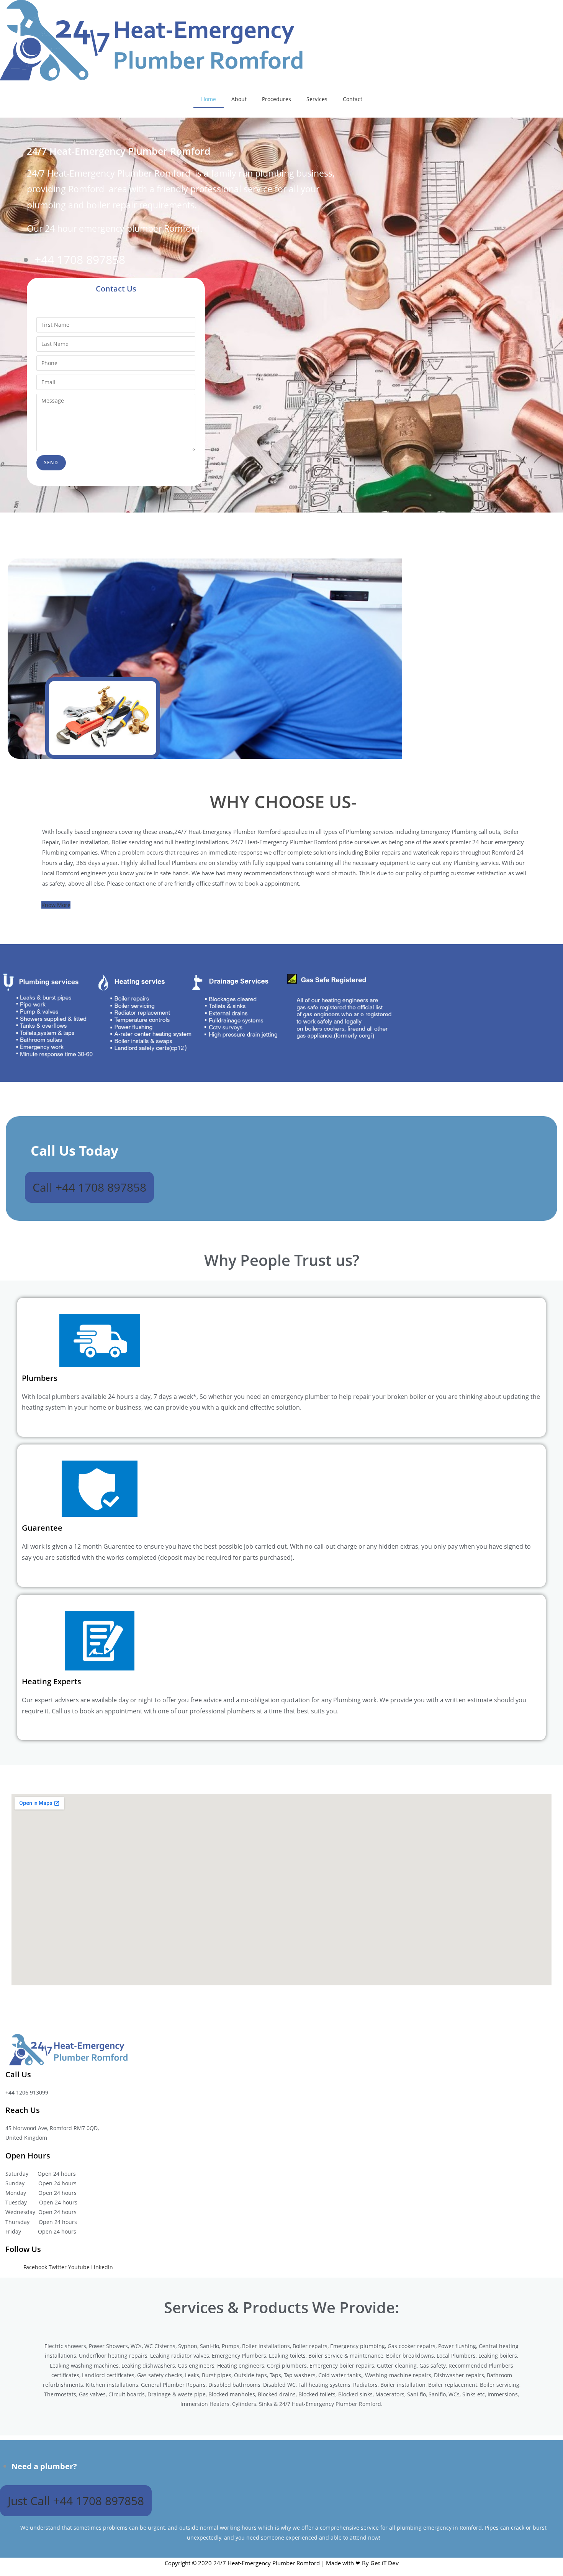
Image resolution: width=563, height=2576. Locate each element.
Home (209, 99)
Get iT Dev (385, 2563)
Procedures (277, 99)
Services (317, 99)
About (239, 99)
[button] (56, 905)
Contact (353, 99)
